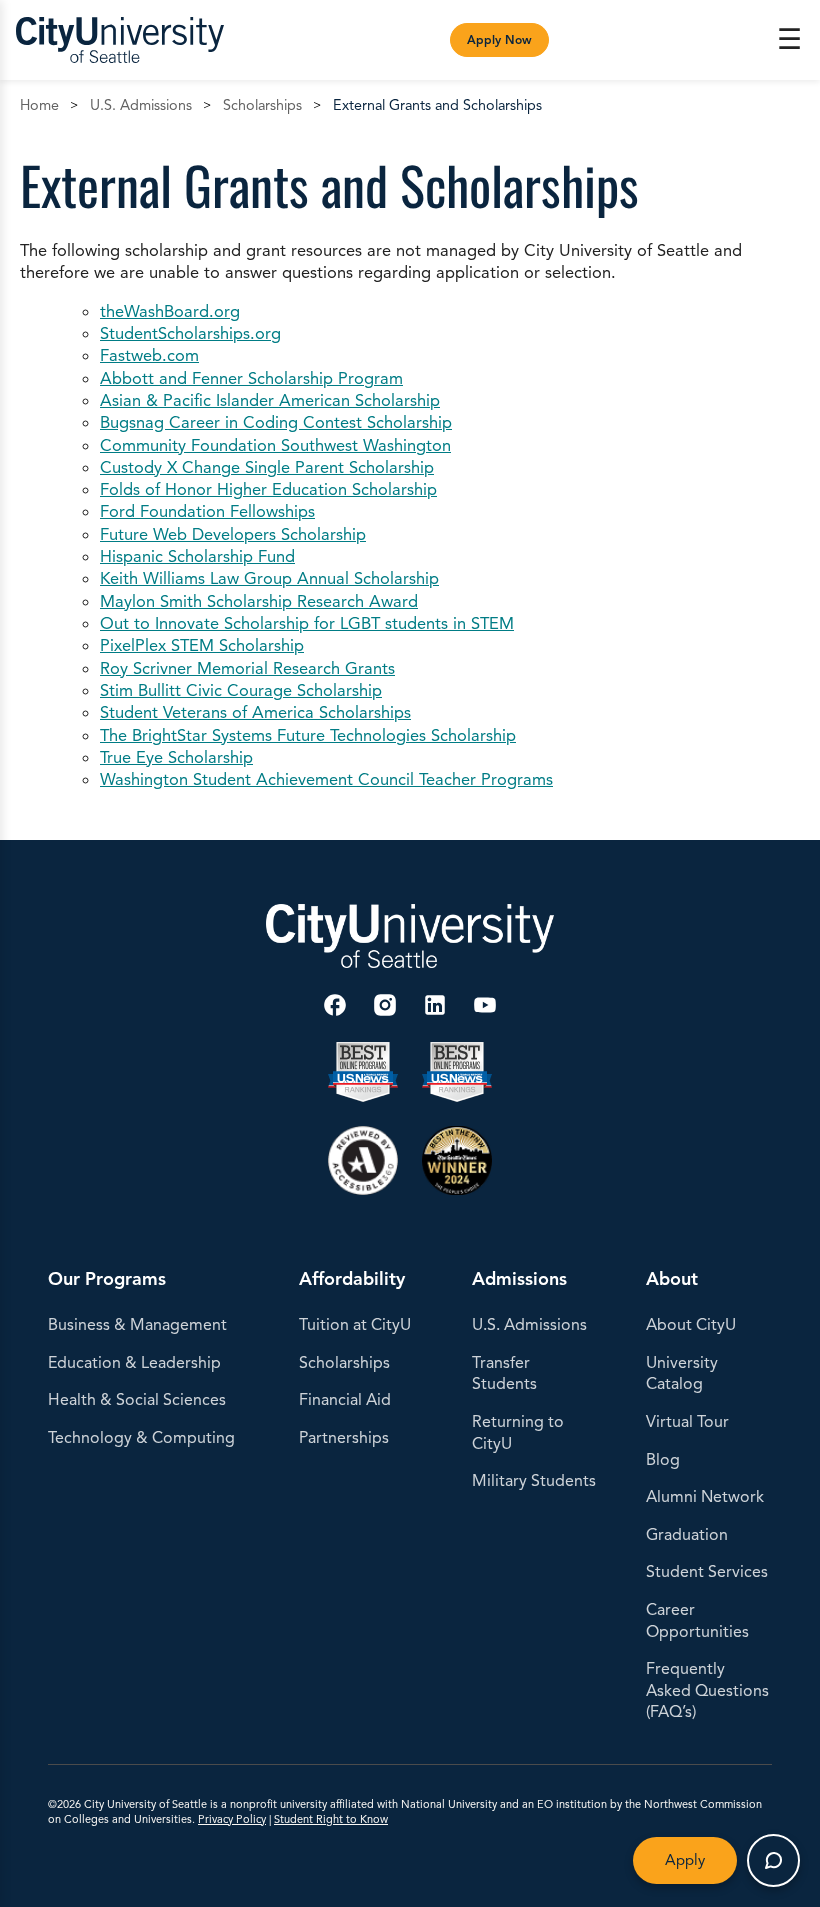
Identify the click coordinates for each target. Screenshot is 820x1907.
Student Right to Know (331, 1819)
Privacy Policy (232, 1819)
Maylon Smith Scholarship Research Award (259, 601)
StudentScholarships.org (190, 333)
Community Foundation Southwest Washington (275, 445)
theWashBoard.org (170, 311)
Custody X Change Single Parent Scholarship (267, 467)
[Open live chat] (773, 1860)
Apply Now (499, 39)
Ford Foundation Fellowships (207, 511)
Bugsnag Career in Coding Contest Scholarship (276, 422)
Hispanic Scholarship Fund (197, 556)
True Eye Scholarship (176, 757)
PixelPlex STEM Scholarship (202, 645)
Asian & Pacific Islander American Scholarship (270, 400)
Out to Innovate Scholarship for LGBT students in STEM (307, 623)
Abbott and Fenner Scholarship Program (251, 378)
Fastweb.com (149, 355)
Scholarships (262, 105)
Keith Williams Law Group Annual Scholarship (269, 578)
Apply (685, 1860)
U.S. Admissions (141, 105)
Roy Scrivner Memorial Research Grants (247, 668)
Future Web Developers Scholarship (233, 534)
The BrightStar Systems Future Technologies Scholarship (308, 735)
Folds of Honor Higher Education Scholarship (268, 489)
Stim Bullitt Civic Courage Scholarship (241, 690)
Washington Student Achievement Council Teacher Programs (326, 779)
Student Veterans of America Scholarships (255, 712)
